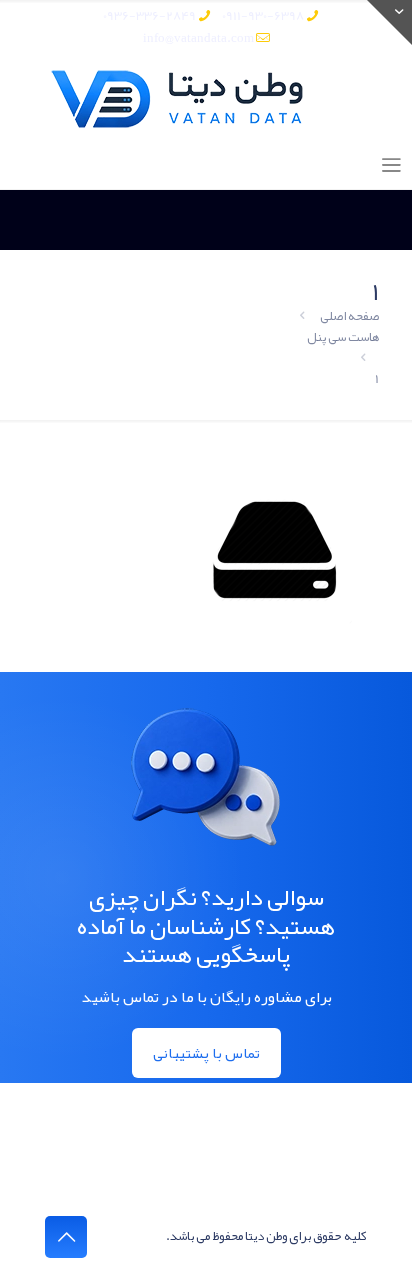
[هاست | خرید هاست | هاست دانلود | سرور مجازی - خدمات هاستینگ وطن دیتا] (206, 99)
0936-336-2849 (149, 16)
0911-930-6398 (263, 16)
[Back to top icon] (66, 1237)
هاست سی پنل (343, 337)
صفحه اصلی (349, 316)
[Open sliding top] (389, 22)
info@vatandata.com (198, 38)
